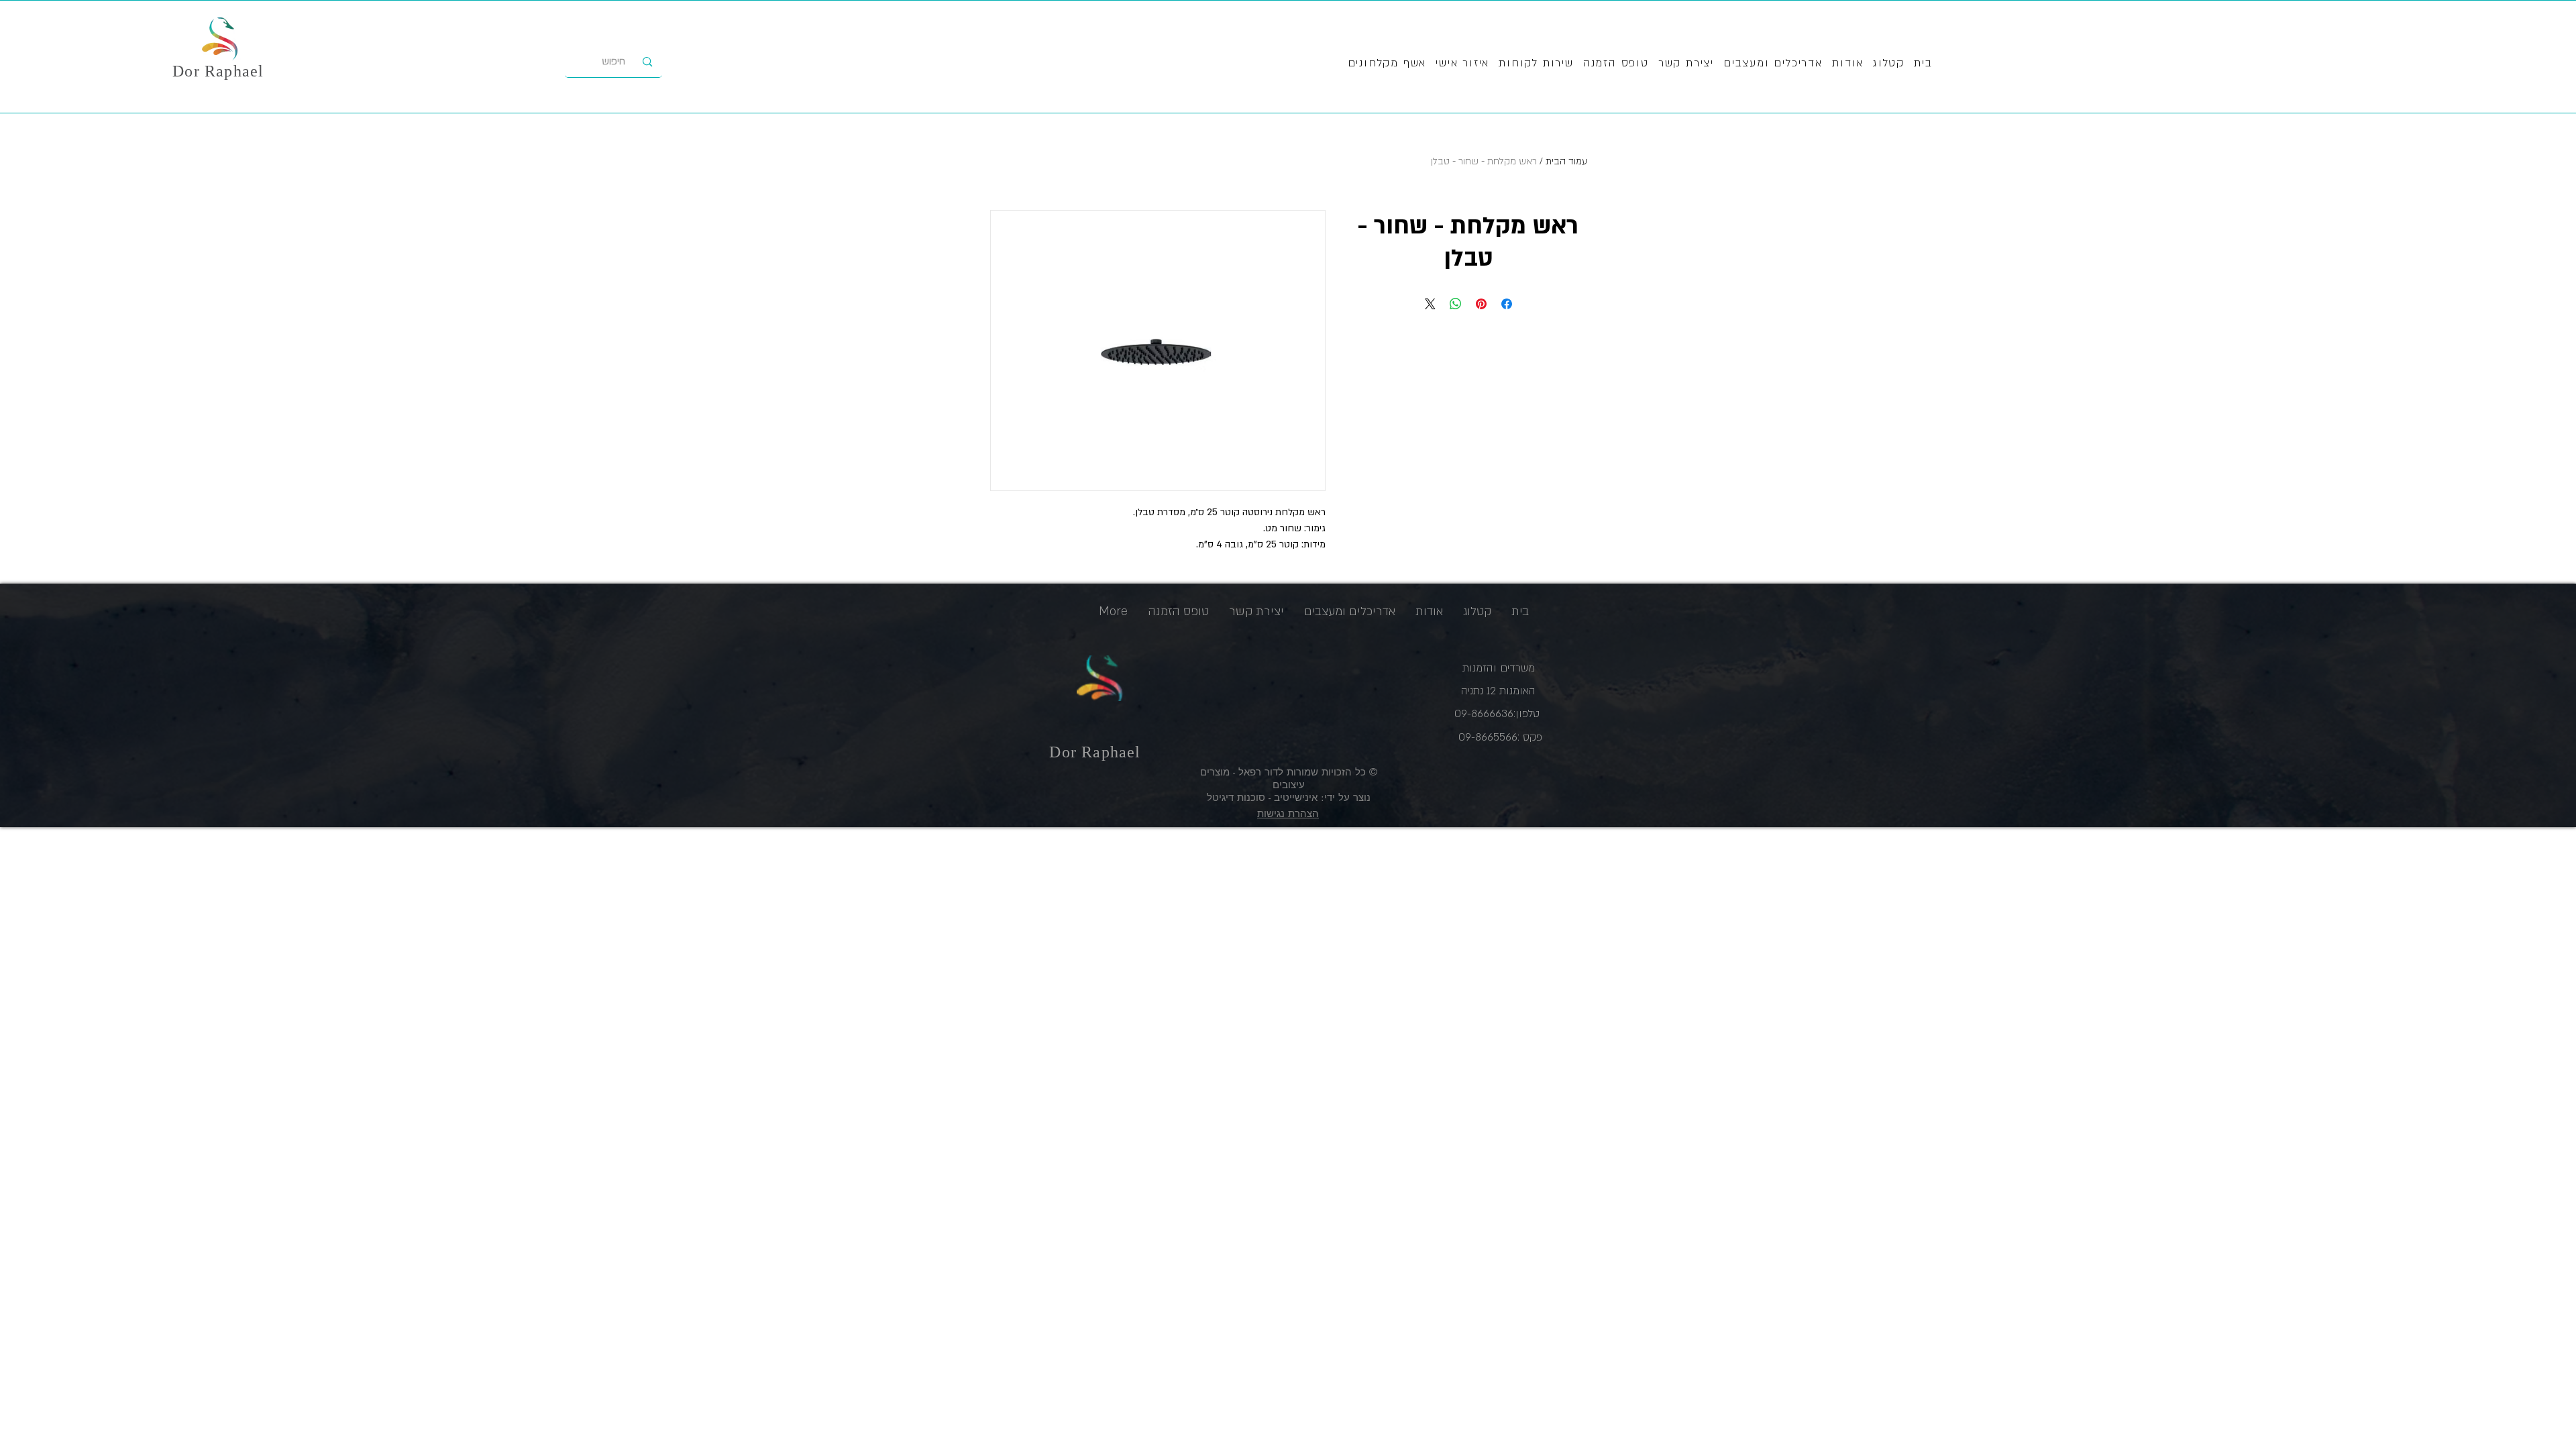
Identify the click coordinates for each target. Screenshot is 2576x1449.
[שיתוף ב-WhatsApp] (1456, 304)
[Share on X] (1430, 304)
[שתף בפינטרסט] (1481, 304)
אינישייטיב (1294, 797)
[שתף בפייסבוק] (1507, 304)
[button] (1536, 64)
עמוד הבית (1566, 161)
